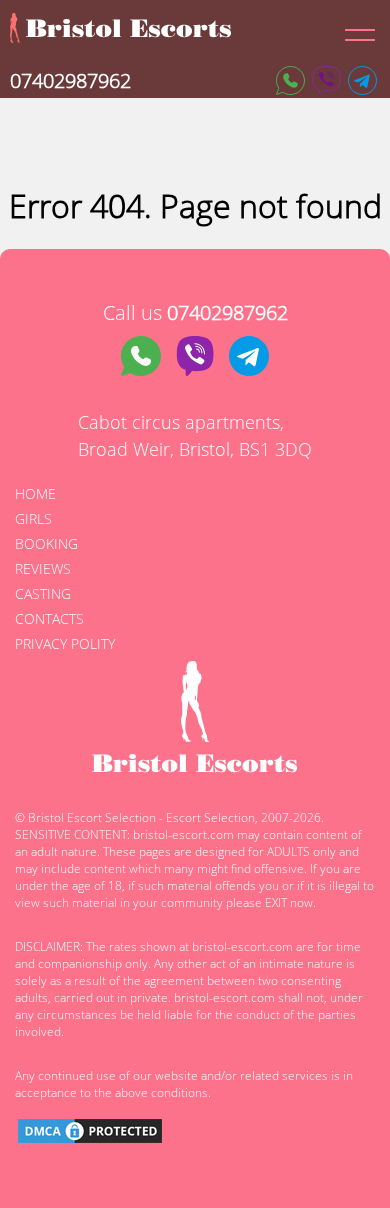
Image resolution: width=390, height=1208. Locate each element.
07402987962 (70, 80)
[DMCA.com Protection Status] (90, 1133)
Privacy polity (65, 643)
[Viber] (326, 80)
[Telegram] (362, 80)
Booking (46, 543)
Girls (33, 518)
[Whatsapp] (290, 80)
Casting (43, 593)
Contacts (49, 618)
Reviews (43, 568)
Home (35, 493)
